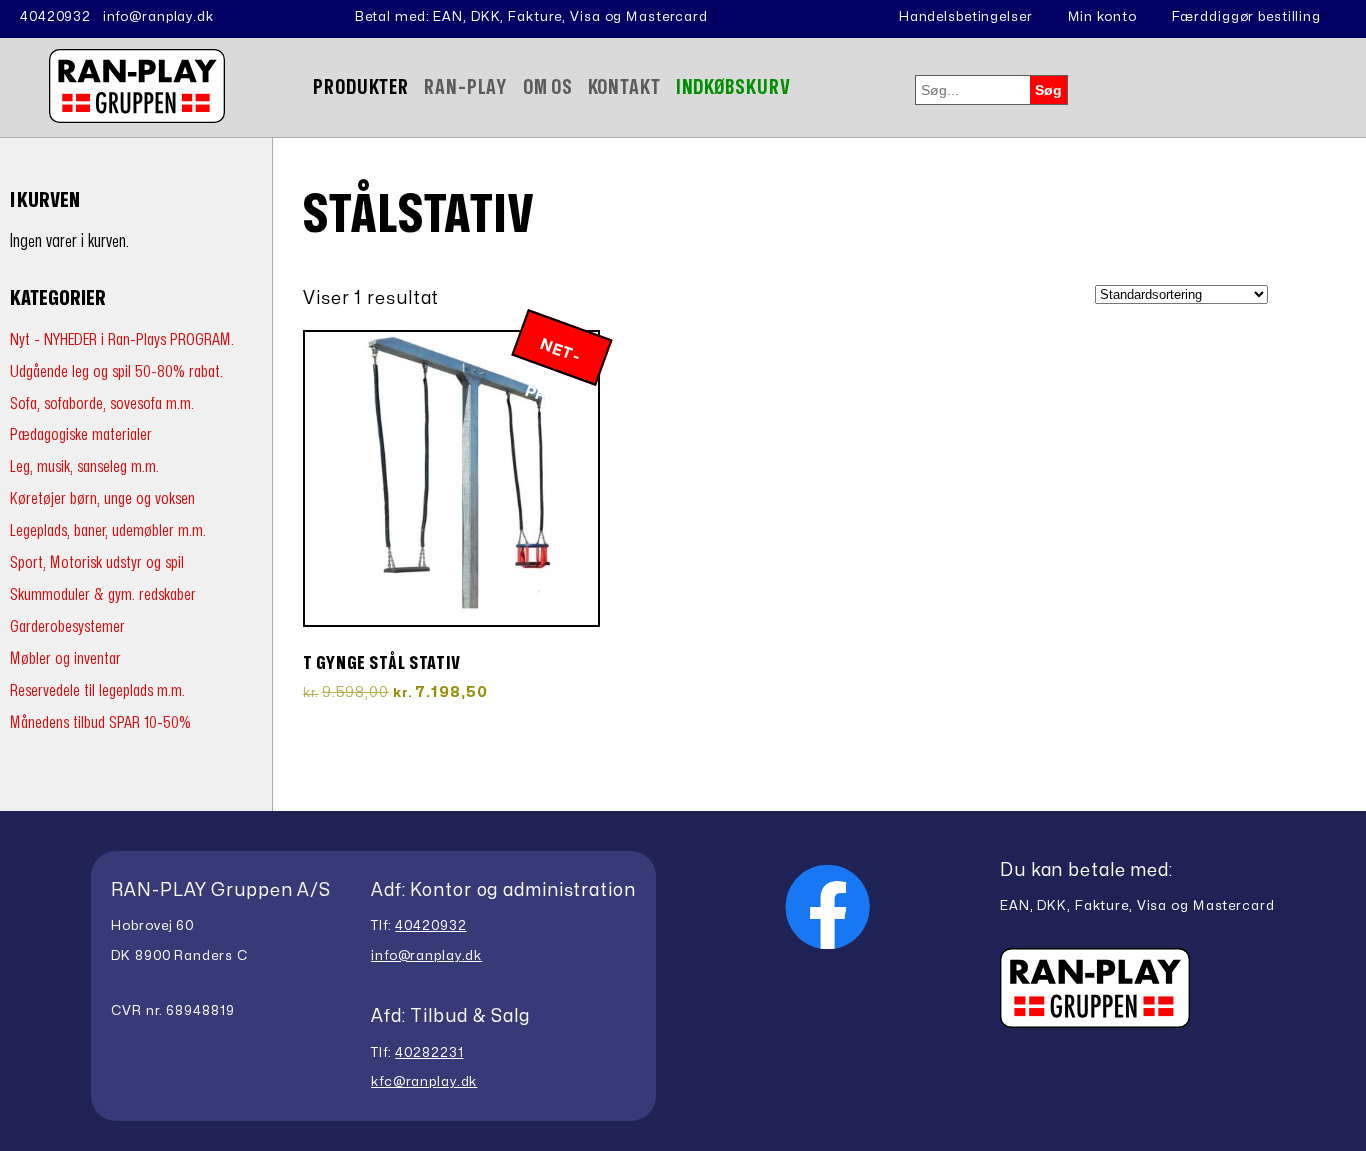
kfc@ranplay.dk (424, 1082)
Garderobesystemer (67, 626)
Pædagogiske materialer (81, 434)
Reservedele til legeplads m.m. (97, 690)
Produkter (361, 87)
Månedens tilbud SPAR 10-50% (100, 722)
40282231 (429, 1053)
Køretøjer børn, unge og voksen (102, 498)
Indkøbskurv (733, 87)
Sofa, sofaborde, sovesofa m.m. (102, 403)
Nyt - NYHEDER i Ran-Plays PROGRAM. (122, 339)
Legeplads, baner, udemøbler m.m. (108, 530)
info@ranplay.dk (158, 17)
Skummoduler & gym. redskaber (103, 594)
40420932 (55, 17)
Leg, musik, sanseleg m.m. (84, 466)
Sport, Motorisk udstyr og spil (97, 562)
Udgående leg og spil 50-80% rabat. (116, 371)
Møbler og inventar (65, 658)
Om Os (547, 87)
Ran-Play (466, 87)
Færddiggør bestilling (1246, 17)
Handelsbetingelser (966, 17)
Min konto (1102, 17)
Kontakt (624, 87)
